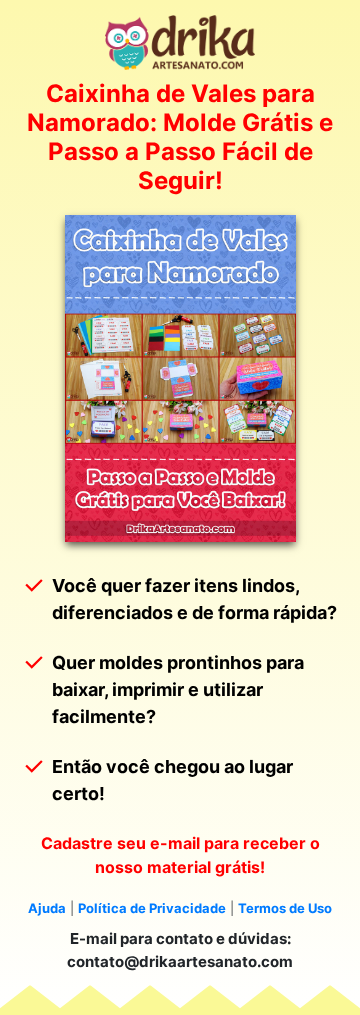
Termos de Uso (285, 908)
